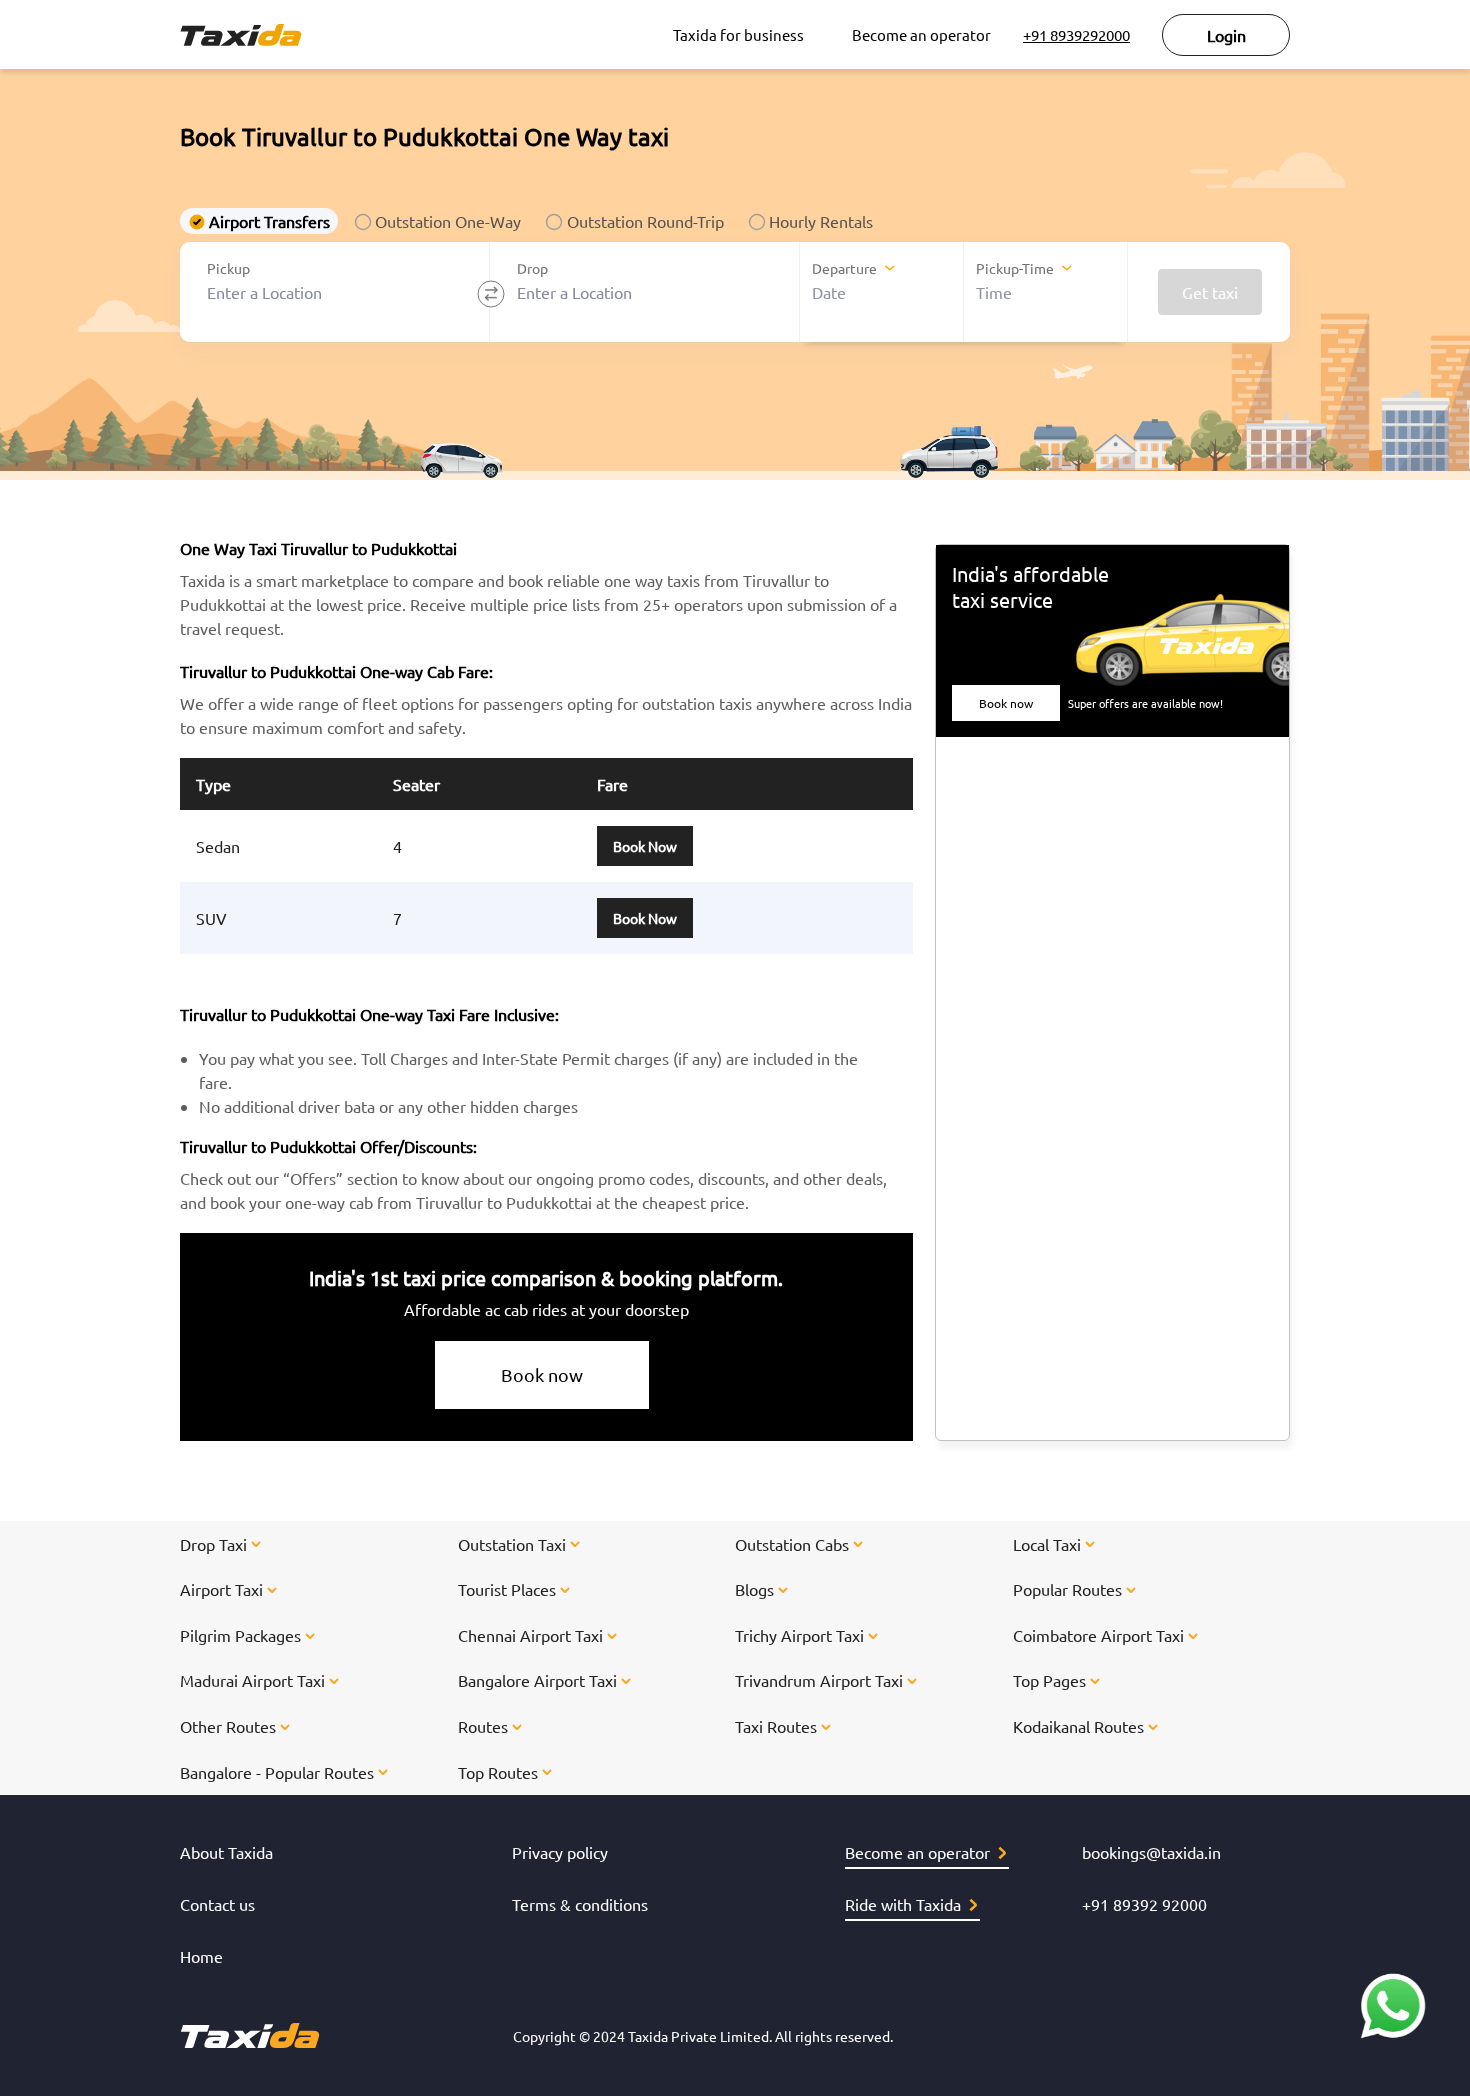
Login (1226, 35)
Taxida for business (738, 34)
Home (201, 1956)
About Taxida (226, 1852)
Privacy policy (560, 1852)
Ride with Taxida (903, 1904)
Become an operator (921, 34)
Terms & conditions (580, 1904)
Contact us (217, 1904)
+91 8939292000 (1076, 34)
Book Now (645, 846)
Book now (542, 1374)
